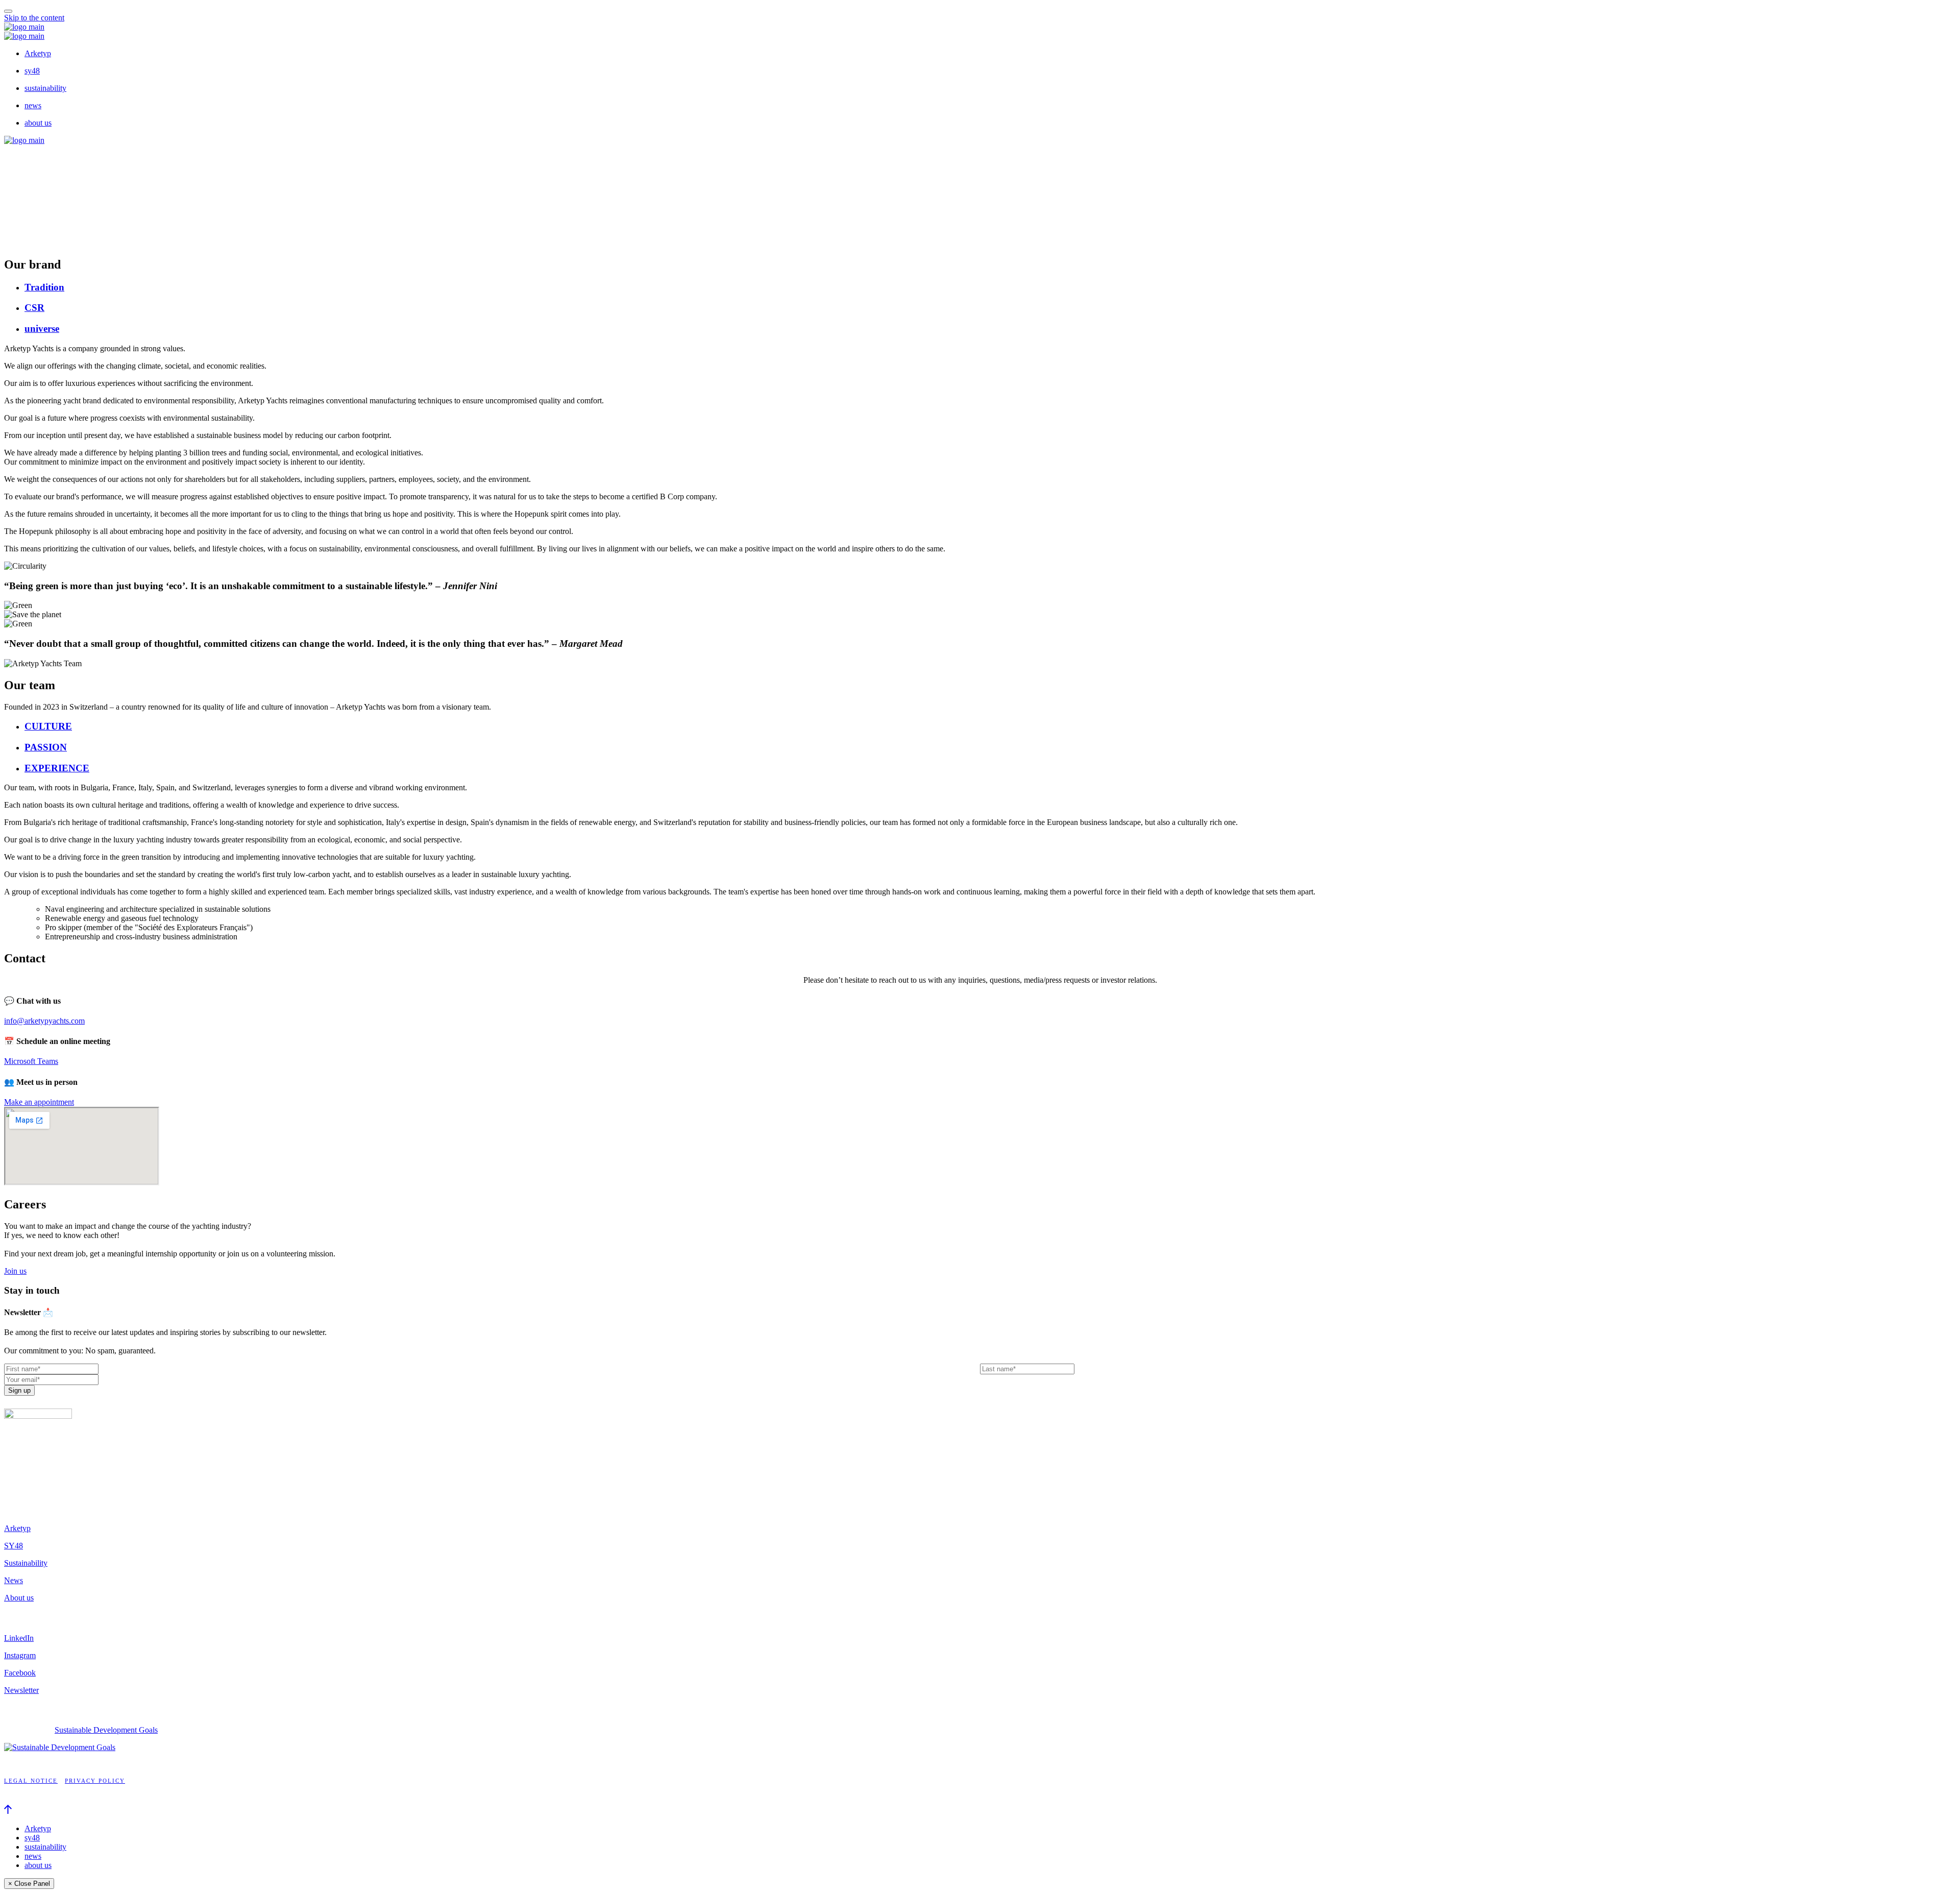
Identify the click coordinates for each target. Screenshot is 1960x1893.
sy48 (32, 71)
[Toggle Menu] (8, 11)
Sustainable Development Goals (106, 1730)
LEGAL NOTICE (31, 1781)
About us (19, 1598)
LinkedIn (19, 1638)
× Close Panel (29, 1884)
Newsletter (21, 1690)
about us (38, 123)
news (33, 105)
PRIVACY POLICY (95, 1781)
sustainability (45, 88)
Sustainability (26, 1563)
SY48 (14, 1546)
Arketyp (38, 53)
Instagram (20, 1655)
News (14, 1580)
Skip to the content (34, 18)
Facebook (20, 1673)
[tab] (990, 287)
